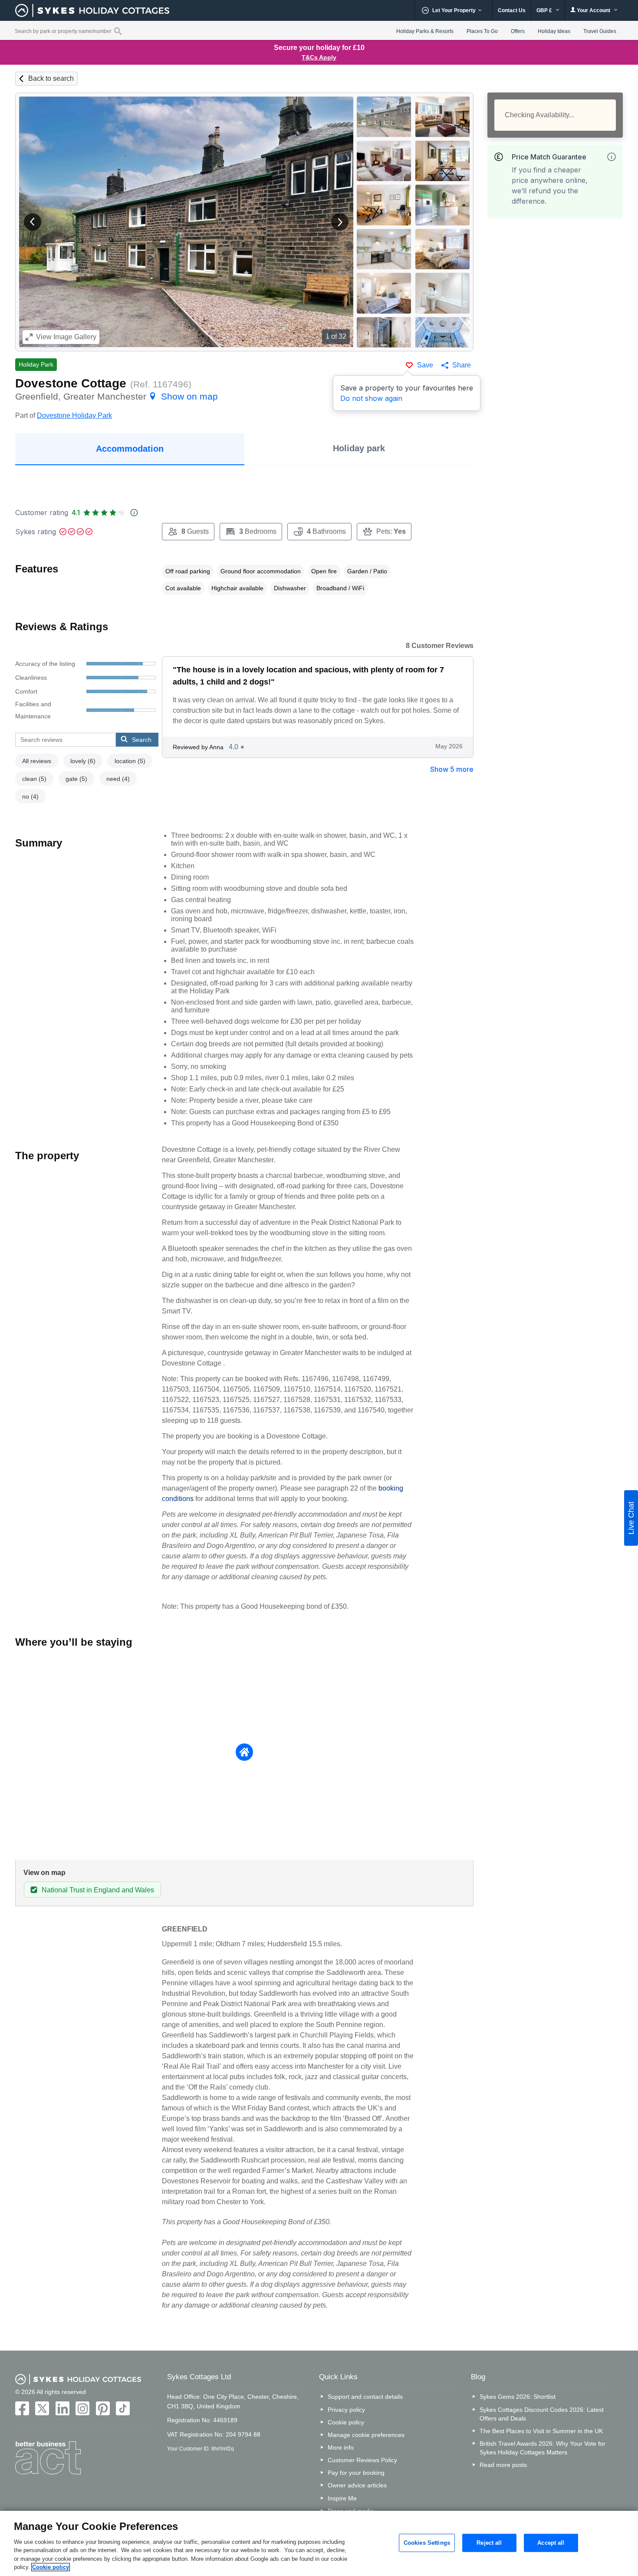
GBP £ (545, 10)
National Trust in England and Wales (98, 1890)
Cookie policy (346, 2422)
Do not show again (371, 398)
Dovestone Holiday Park (74, 415)
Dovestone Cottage (71, 383)
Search (142, 740)
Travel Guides (600, 31)
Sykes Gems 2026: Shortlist (518, 2397)
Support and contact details (365, 2397)
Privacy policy (346, 2410)
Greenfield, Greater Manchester (117, 396)
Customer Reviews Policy (362, 2460)
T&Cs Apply (319, 57)
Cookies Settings (427, 2543)
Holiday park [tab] (359, 448)
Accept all (551, 2543)
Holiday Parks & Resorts (425, 31)
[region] (319, 2543)
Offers (518, 31)
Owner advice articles (357, 2485)
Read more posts (503, 2465)
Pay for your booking (356, 2473)
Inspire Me (342, 2498)
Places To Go (482, 31)
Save (425, 365)
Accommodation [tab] (130, 449)
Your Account (594, 10)
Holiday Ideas (554, 31)
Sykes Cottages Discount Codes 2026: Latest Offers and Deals (542, 2414)
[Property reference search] (118, 31)
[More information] (612, 157)
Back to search (51, 78)
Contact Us (512, 10)
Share (462, 365)
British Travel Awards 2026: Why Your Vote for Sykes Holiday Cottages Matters (543, 2448)
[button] (33, 222)
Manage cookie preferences (366, 2435)
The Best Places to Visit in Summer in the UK (541, 2431)
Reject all (489, 2543)
